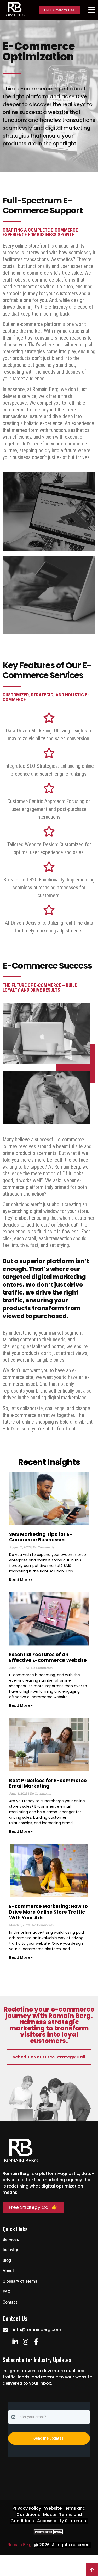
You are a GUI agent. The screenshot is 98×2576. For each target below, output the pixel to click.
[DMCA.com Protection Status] (49, 2533)
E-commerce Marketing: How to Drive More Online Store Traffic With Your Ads (48, 1912)
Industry (10, 2250)
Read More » (21, 1580)
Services (11, 2239)
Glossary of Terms (20, 2281)
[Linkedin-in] (15, 2342)
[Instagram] (25, 2342)
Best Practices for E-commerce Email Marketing (48, 1783)
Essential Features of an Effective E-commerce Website (48, 1657)
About (8, 2271)
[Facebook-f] (36, 2342)
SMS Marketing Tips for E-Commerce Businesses (41, 1537)
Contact (10, 2302)
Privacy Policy (27, 2508)
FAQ (7, 2292)
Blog (7, 2260)
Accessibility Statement (62, 2521)
